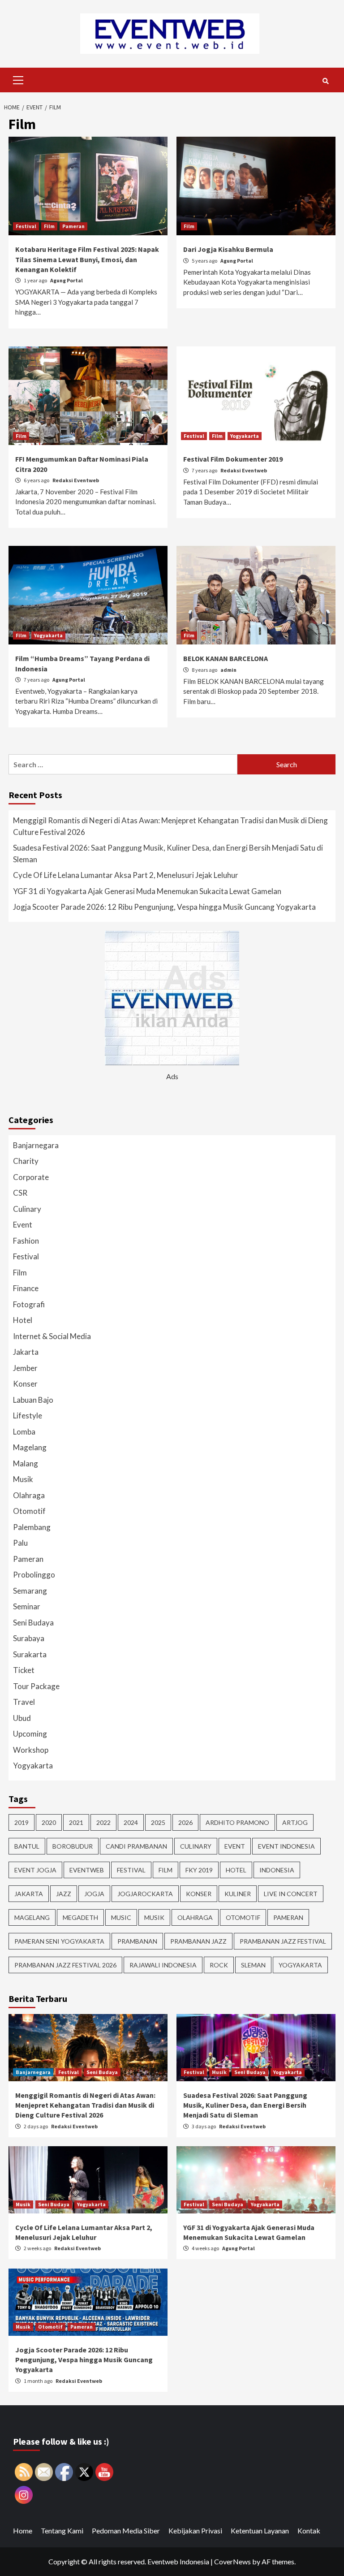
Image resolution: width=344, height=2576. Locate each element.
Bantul (27, 1846)
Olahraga (29, 1495)
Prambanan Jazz (198, 1941)
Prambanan (137, 1941)
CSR (20, 1193)
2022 (103, 1822)
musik (154, 1917)
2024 (131, 1822)
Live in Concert (291, 1894)
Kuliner (238, 1894)
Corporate (31, 1177)
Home (23, 2531)
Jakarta (26, 1352)
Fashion (26, 1241)
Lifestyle (28, 1416)
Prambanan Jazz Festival (283, 1941)
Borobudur (73, 1846)
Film (49, 226)
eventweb (87, 1870)
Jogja (94, 1894)
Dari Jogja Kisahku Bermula (228, 249)
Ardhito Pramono (237, 1822)
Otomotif (29, 1511)
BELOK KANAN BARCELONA (226, 658)
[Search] (325, 81)
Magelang (30, 1447)
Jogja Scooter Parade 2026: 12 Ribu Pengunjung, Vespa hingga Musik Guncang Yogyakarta (164, 907)
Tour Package (36, 1686)
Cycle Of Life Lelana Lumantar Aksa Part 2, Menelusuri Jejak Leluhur (126, 875)
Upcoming (30, 1734)
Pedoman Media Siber (126, 2531)
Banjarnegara (36, 1145)
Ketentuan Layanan (260, 2531)
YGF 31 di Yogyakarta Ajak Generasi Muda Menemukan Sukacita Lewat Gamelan (147, 891)
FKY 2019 (199, 1870)
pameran (288, 1917)
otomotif (243, 1917)
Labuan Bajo (33, 1400)
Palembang (32, 1527)
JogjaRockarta (145, 1894)
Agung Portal (67, 280)
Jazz (64, 1894)
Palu (20, 1543)
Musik (23, 1479)
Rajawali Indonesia (163, 1965)
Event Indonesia (286, 1846)
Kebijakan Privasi (195, 2531)
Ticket (24, 1670)
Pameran (73, 226)
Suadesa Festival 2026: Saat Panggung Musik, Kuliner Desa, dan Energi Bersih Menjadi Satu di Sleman (168, 854)
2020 (49, 1822)
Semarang (30, 1591)
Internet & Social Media (52, 1336)
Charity (26, 1161)
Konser (25, 1384)
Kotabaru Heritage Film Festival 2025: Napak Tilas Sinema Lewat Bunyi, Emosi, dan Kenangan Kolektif (87, 259)
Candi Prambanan (136, 1846)
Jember (25, 1368)
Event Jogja (35, 1870)
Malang (26, 1463)
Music (121, 1917)
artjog (295, 1822)
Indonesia (277, 1870)
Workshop (31, 1750)
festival (131, 1870)
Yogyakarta (245, 436)
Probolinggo (34, 1575)
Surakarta (30, 1654)
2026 (185, 1822)
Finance (26, 1288)
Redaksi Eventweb (76, 480)
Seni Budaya (33, 1623)
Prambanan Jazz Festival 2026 (65, 1965)
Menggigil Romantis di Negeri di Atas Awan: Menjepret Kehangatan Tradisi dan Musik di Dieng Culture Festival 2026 (170, 826)
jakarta (29, 1894)
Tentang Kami (62, 2531)
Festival (26, 226)
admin (228, 670)
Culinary (27, 1209)
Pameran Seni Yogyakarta (59, 1941)
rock (219, 1965)
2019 (21, 1822)
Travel (24, 1702)
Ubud (22, 1718)
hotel (236, 1870)
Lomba (24, 1432)
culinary (196, 1846)
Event (23, 1225)
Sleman (253, 1965)
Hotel (23, 1320)
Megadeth (80, 1917)
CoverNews (232, 2561)
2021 (76, 1822)
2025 (158, 1822)
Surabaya (29, 1638)
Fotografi (29, 1304)
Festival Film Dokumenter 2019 (233, 459)
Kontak (309, 2531)
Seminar (27, 1606)
